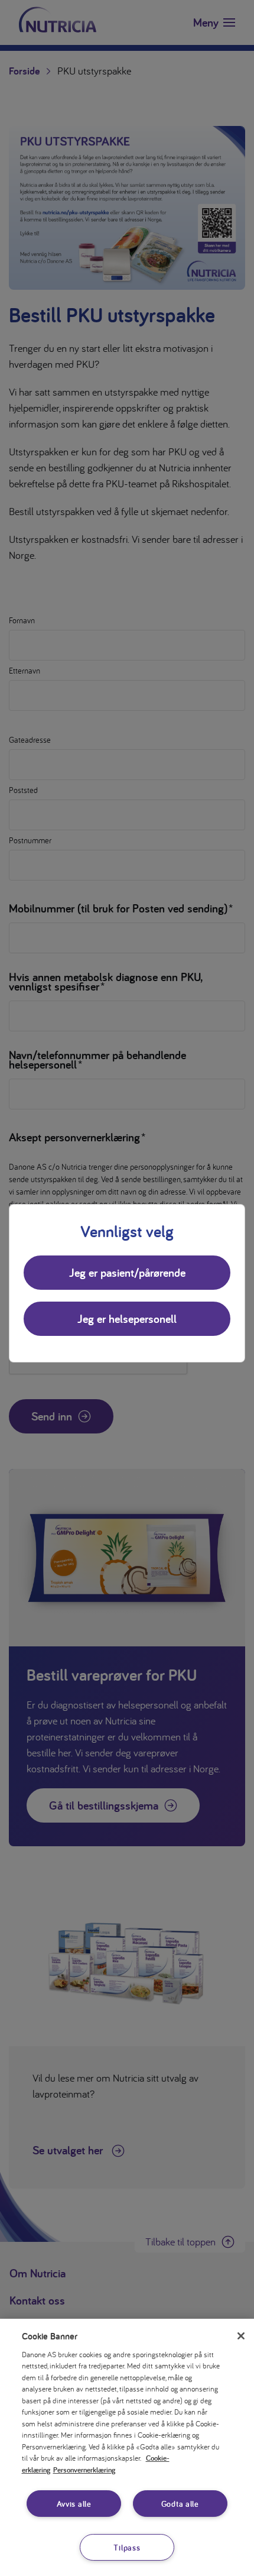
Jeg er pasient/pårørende (127, 1273)
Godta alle (180, 2504)
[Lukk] (241, 2336)
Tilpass (127, 2547)
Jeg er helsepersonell (127, 1319)
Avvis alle (74, 2504)
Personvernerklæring (84, 2470)
